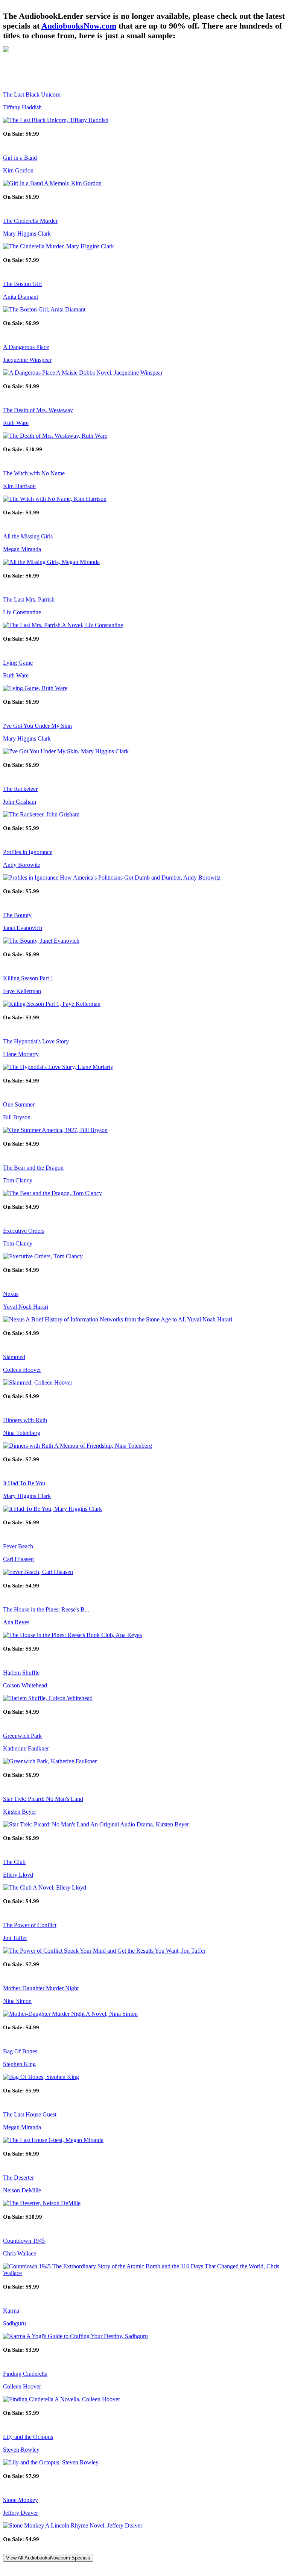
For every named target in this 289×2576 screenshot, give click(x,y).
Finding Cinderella (25, 2374)
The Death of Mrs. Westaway (38, 410)
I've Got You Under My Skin (37, 726)
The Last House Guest (30, 2114)
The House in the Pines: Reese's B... (46, 1609)
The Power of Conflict (30, 1925)
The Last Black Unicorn (32, 94)
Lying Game (18, 663)
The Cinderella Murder (30, 221)
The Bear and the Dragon (33, 1168)
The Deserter (18, 2178)
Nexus (11, 1294)
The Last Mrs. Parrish (29, 599)
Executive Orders (24, 1231)
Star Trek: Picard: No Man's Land (43, 1799)
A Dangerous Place (26, 347)
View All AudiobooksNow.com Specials (48, 2558)
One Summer (19, 1104)
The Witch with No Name (34, 473)
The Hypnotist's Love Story (36, 1041)
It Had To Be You (24, 1483)
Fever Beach (18, 1546)
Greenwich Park (22, 1736)
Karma (11, 2311)
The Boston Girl (22, 284)
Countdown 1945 (24, 2241)
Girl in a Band (20, 158)
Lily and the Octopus (28, 2437)
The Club (14, 1862)
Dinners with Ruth (25, 1420)
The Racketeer (20, 789)
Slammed (14, 1357)
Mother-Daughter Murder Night (41, 1988)
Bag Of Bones (20, 2051)
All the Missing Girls (28, 536)
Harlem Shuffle (21, 1673)
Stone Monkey (21, 2500)
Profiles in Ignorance (28, 852)
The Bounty (17, 915)
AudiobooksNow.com (79, 26)
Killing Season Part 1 (28, 978)
